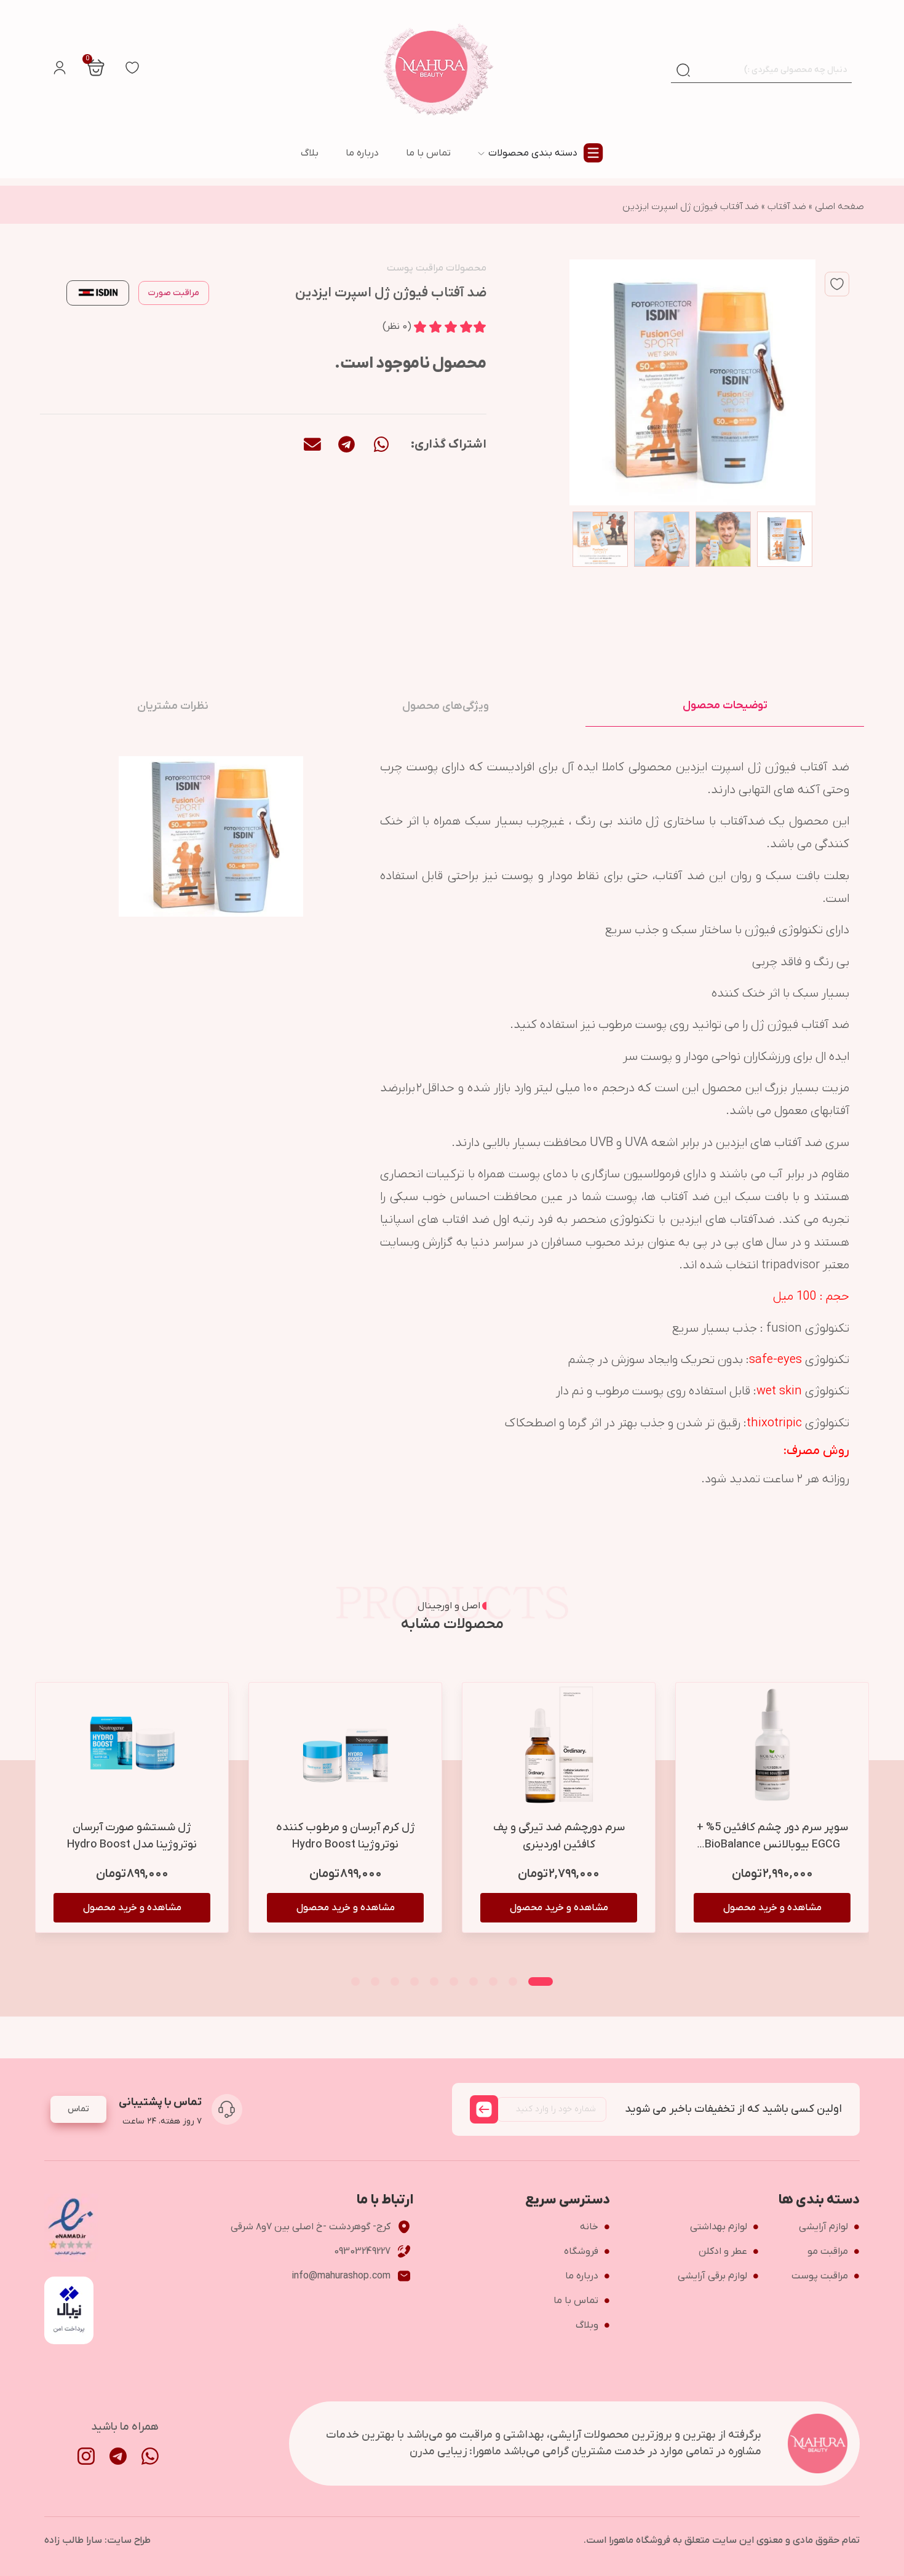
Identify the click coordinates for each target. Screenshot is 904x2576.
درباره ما (362, 153)
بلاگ (310, 153)
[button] (381, 444)
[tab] (725, 706)
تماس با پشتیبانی (160, 2102)
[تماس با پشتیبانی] (227, 2109)
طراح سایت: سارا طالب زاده (97, 2540)
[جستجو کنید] (683, 70)
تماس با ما (428, 153)
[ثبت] (484, 2109)
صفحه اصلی (839, 207)
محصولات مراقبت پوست (437, 268)
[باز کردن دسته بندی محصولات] (481, 153)
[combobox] (774, 70)
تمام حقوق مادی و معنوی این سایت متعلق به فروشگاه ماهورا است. (722, 2540)
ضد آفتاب (787, 207)
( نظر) (397, 326)
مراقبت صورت (174, 293)
